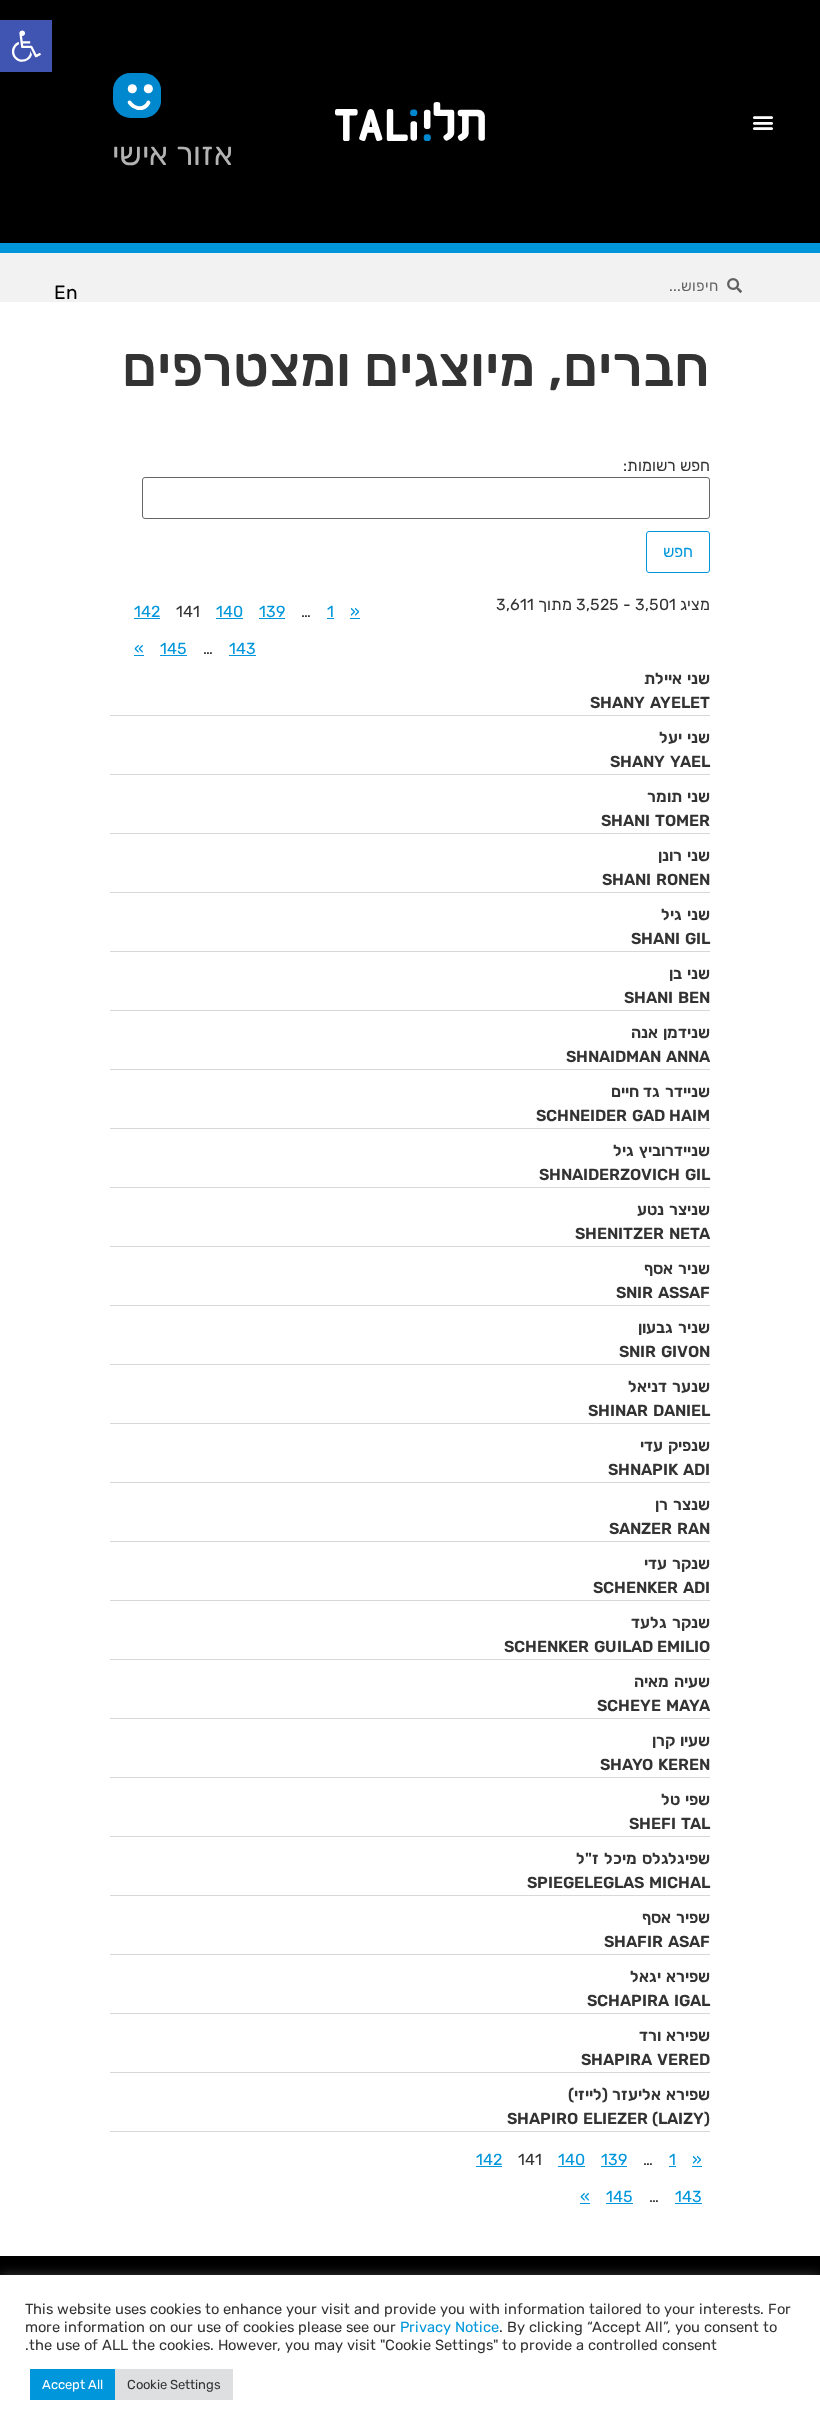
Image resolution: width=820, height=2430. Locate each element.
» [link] (139, 648)
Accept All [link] (72, 2384)
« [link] (355, 611)
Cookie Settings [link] (174, 2384)
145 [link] (173, 648)
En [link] (66, 292)
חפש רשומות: (666, 466)
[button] (762, 121)
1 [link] (330, 611)
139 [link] (272, 611)
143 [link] (242, 648)
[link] (26, 46)
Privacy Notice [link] (449, 2327)
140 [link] (229, 611)
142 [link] (147, 611)
